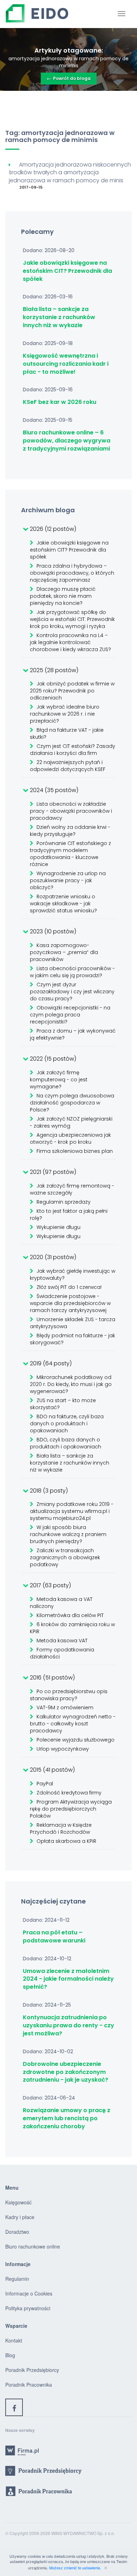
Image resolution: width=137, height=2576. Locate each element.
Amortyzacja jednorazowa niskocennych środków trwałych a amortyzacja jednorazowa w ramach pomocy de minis (70, 173)
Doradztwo (17, 2232)
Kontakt (14, 2340)
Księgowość (18, 2202)
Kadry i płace (20, 2217)
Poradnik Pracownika (29, 2385)
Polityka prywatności (28, 2308)
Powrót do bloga (69, 78)
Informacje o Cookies (29, 2293)
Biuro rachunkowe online (33, 2246)
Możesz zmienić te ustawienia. (76, 2568)
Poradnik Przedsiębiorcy (32, 2370)
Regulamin (17, 2279)
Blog (10, 2355)
